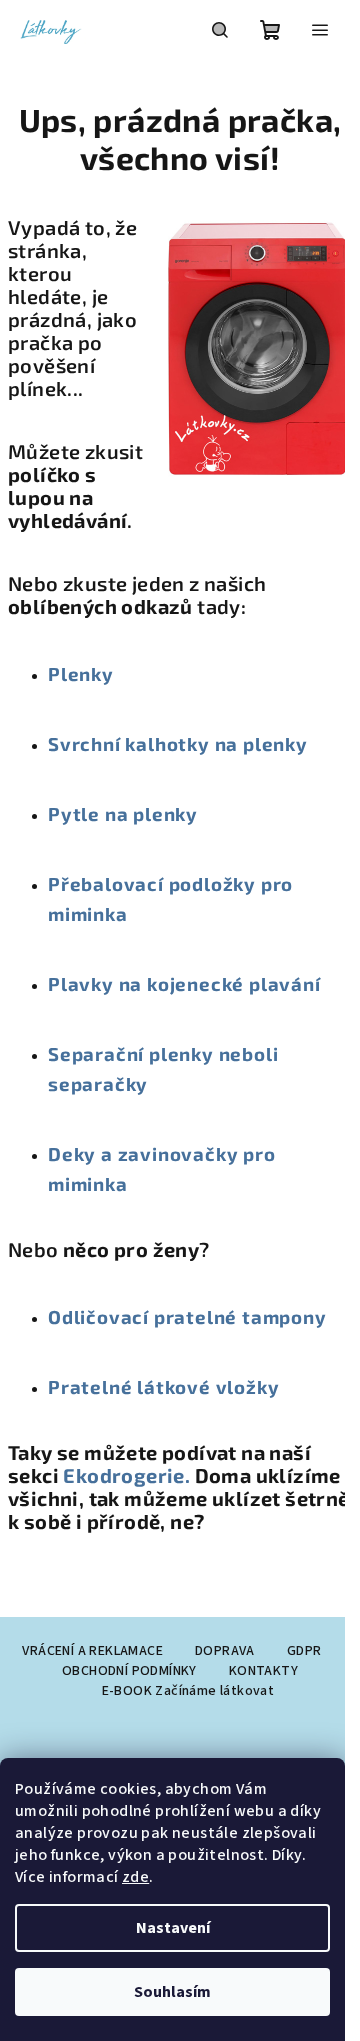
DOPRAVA (225, 1651)
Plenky (81, 673)
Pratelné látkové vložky (163, 1386)
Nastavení (173, 1928)
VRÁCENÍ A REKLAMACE (92, 1651)
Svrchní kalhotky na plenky (178, 743)
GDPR (304, 1651)
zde (135, 1877)
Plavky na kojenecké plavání (184, 983)
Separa (82, 1053)
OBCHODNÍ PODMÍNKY (129, 1671)
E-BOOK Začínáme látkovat (188, 1691)
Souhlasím (172, 1992)
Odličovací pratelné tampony (187, 1316)
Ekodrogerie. (128, 1475)
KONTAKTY (263, 1671)
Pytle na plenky (123, 813)
